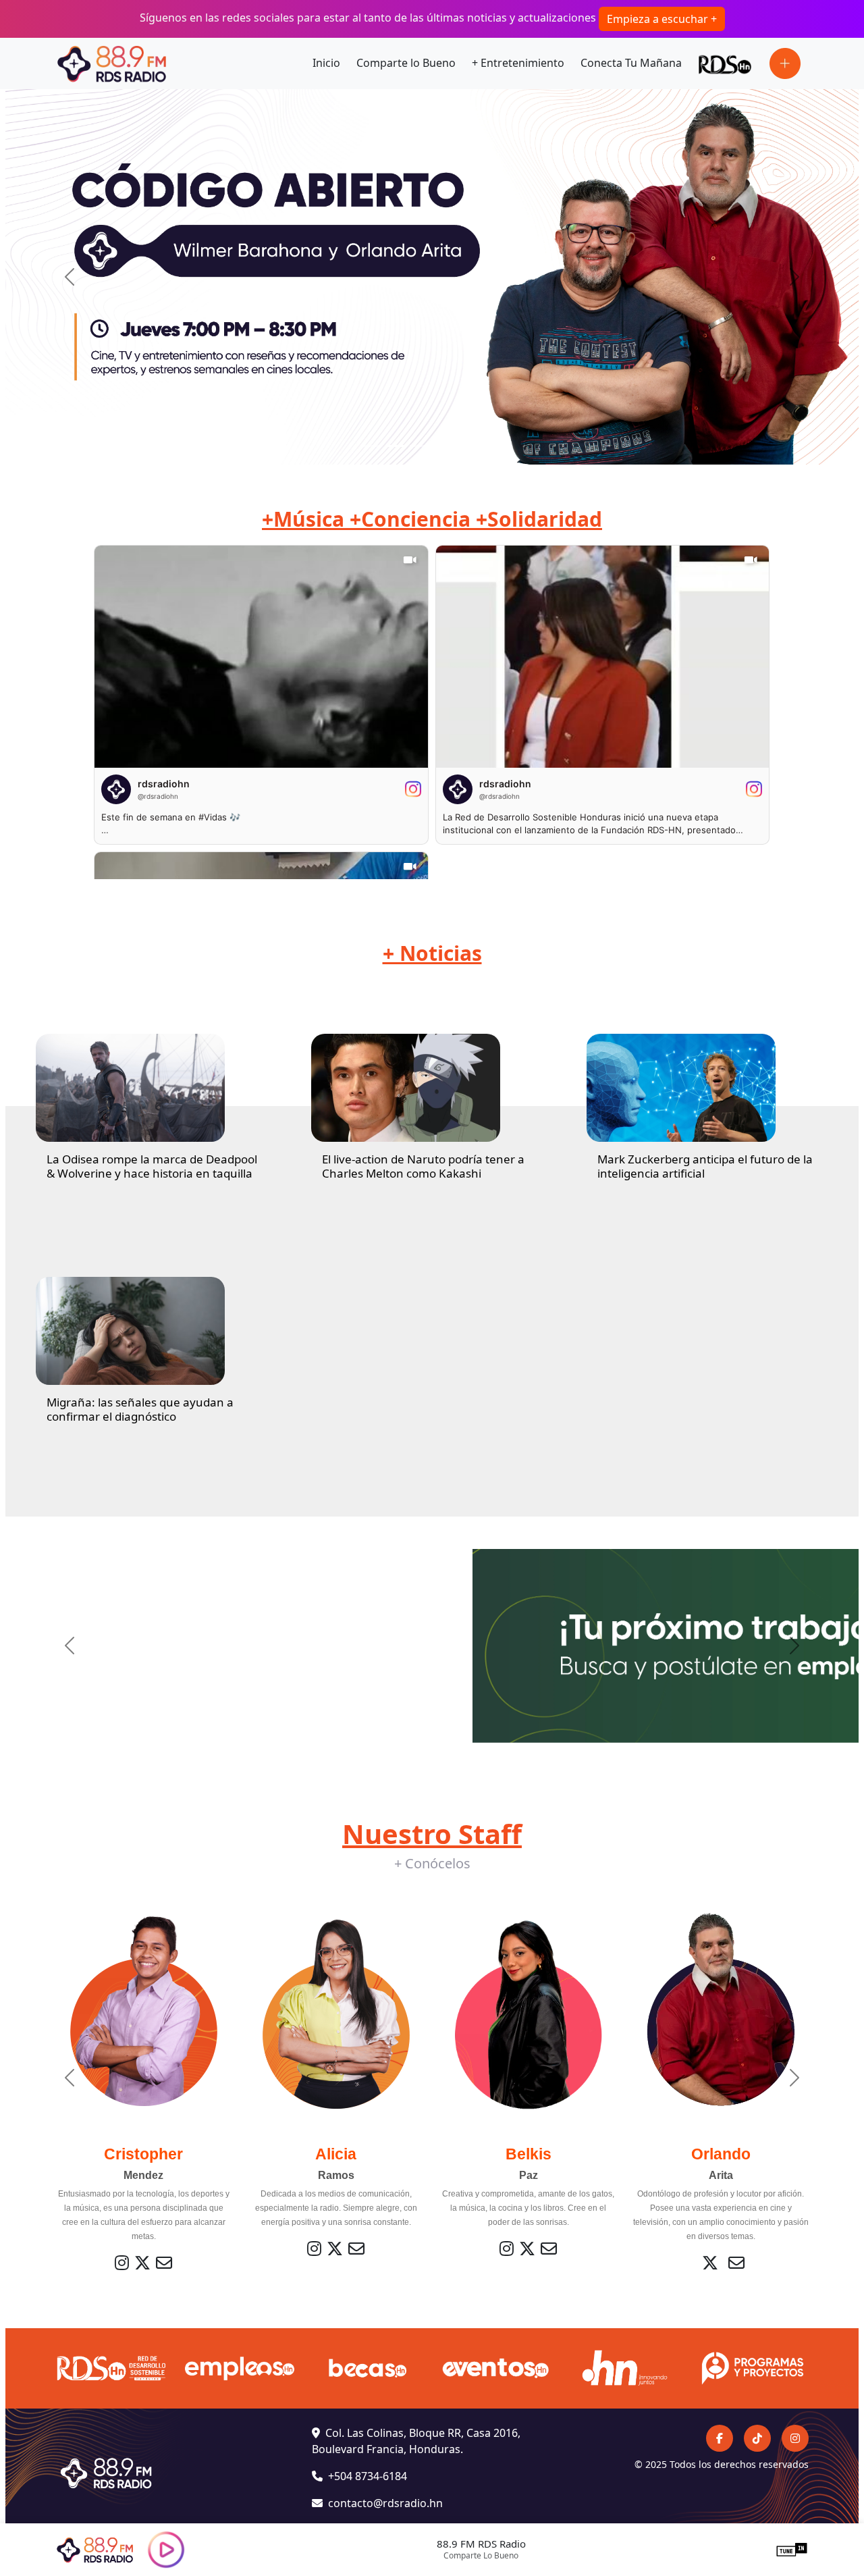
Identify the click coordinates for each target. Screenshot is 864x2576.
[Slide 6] (493, 446)
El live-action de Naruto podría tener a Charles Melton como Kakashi (423, 1166)
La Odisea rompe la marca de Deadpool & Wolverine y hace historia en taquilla (152, 1166)
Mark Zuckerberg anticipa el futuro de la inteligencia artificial (705, 1166)
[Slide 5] (468, 446)
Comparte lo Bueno (406, 63)
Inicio (326, 63)
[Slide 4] (444, 446)
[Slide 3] (420, 446)
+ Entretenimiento (518, 63)
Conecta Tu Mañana (631, 63)
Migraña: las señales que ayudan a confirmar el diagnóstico (140, 1409)
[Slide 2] (396, 446)
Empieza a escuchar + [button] (662, 19)
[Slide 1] (371, 446)
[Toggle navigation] (785, 63)
